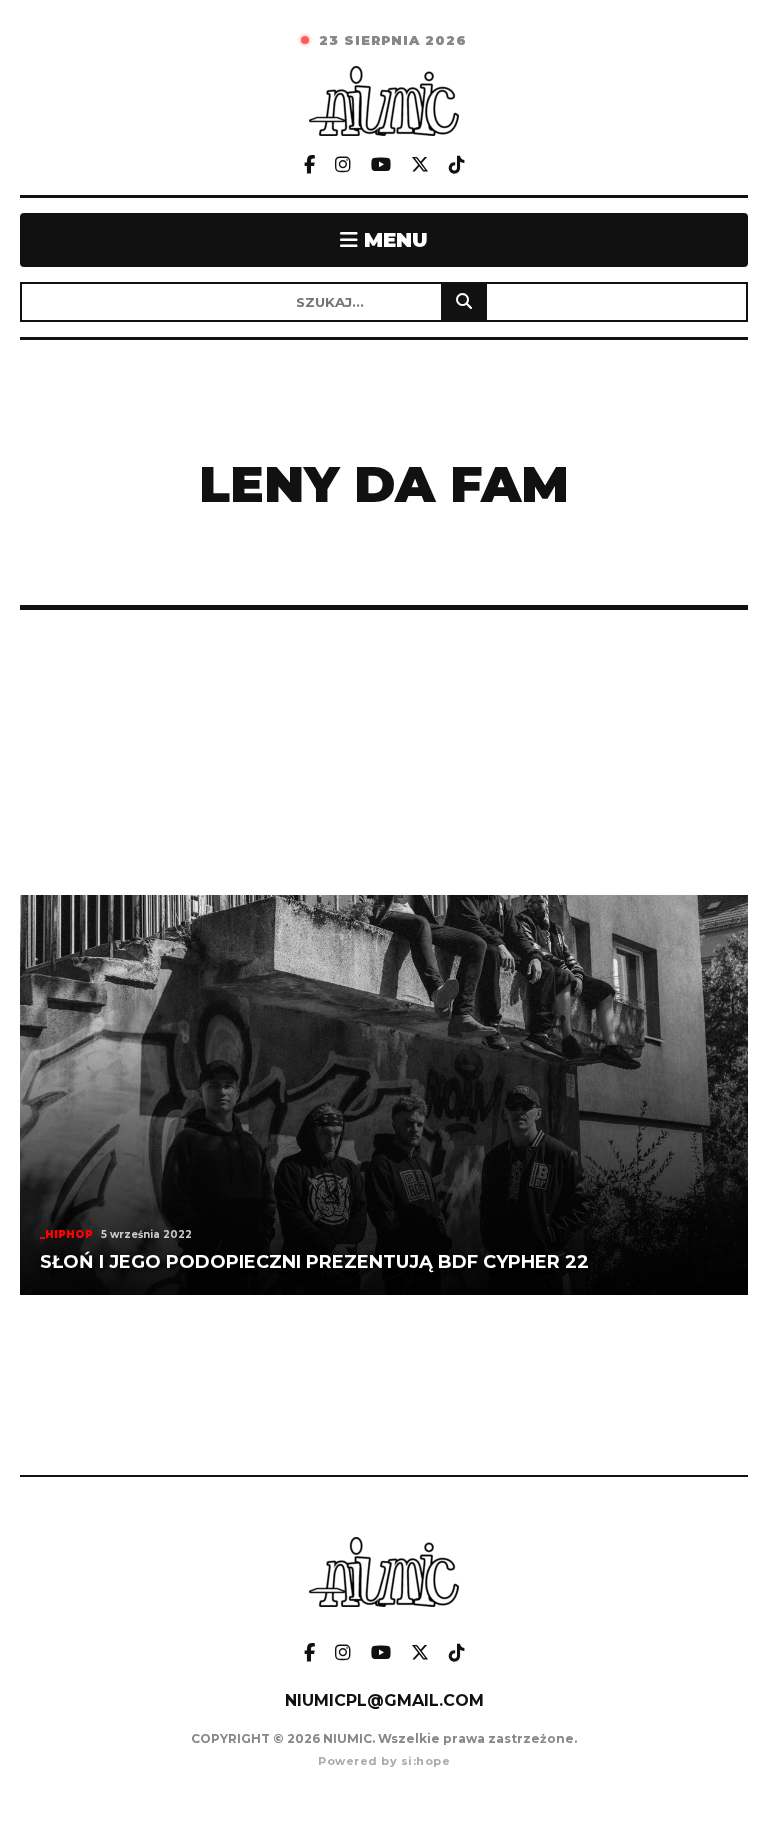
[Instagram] (343, 165)
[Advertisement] (384, 752)
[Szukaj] (464, 302)
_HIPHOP (66, 1234)
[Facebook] (309, 165)
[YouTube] (381, 165)
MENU (393, 240)
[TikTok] (457, 165)
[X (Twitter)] (420, 165)
